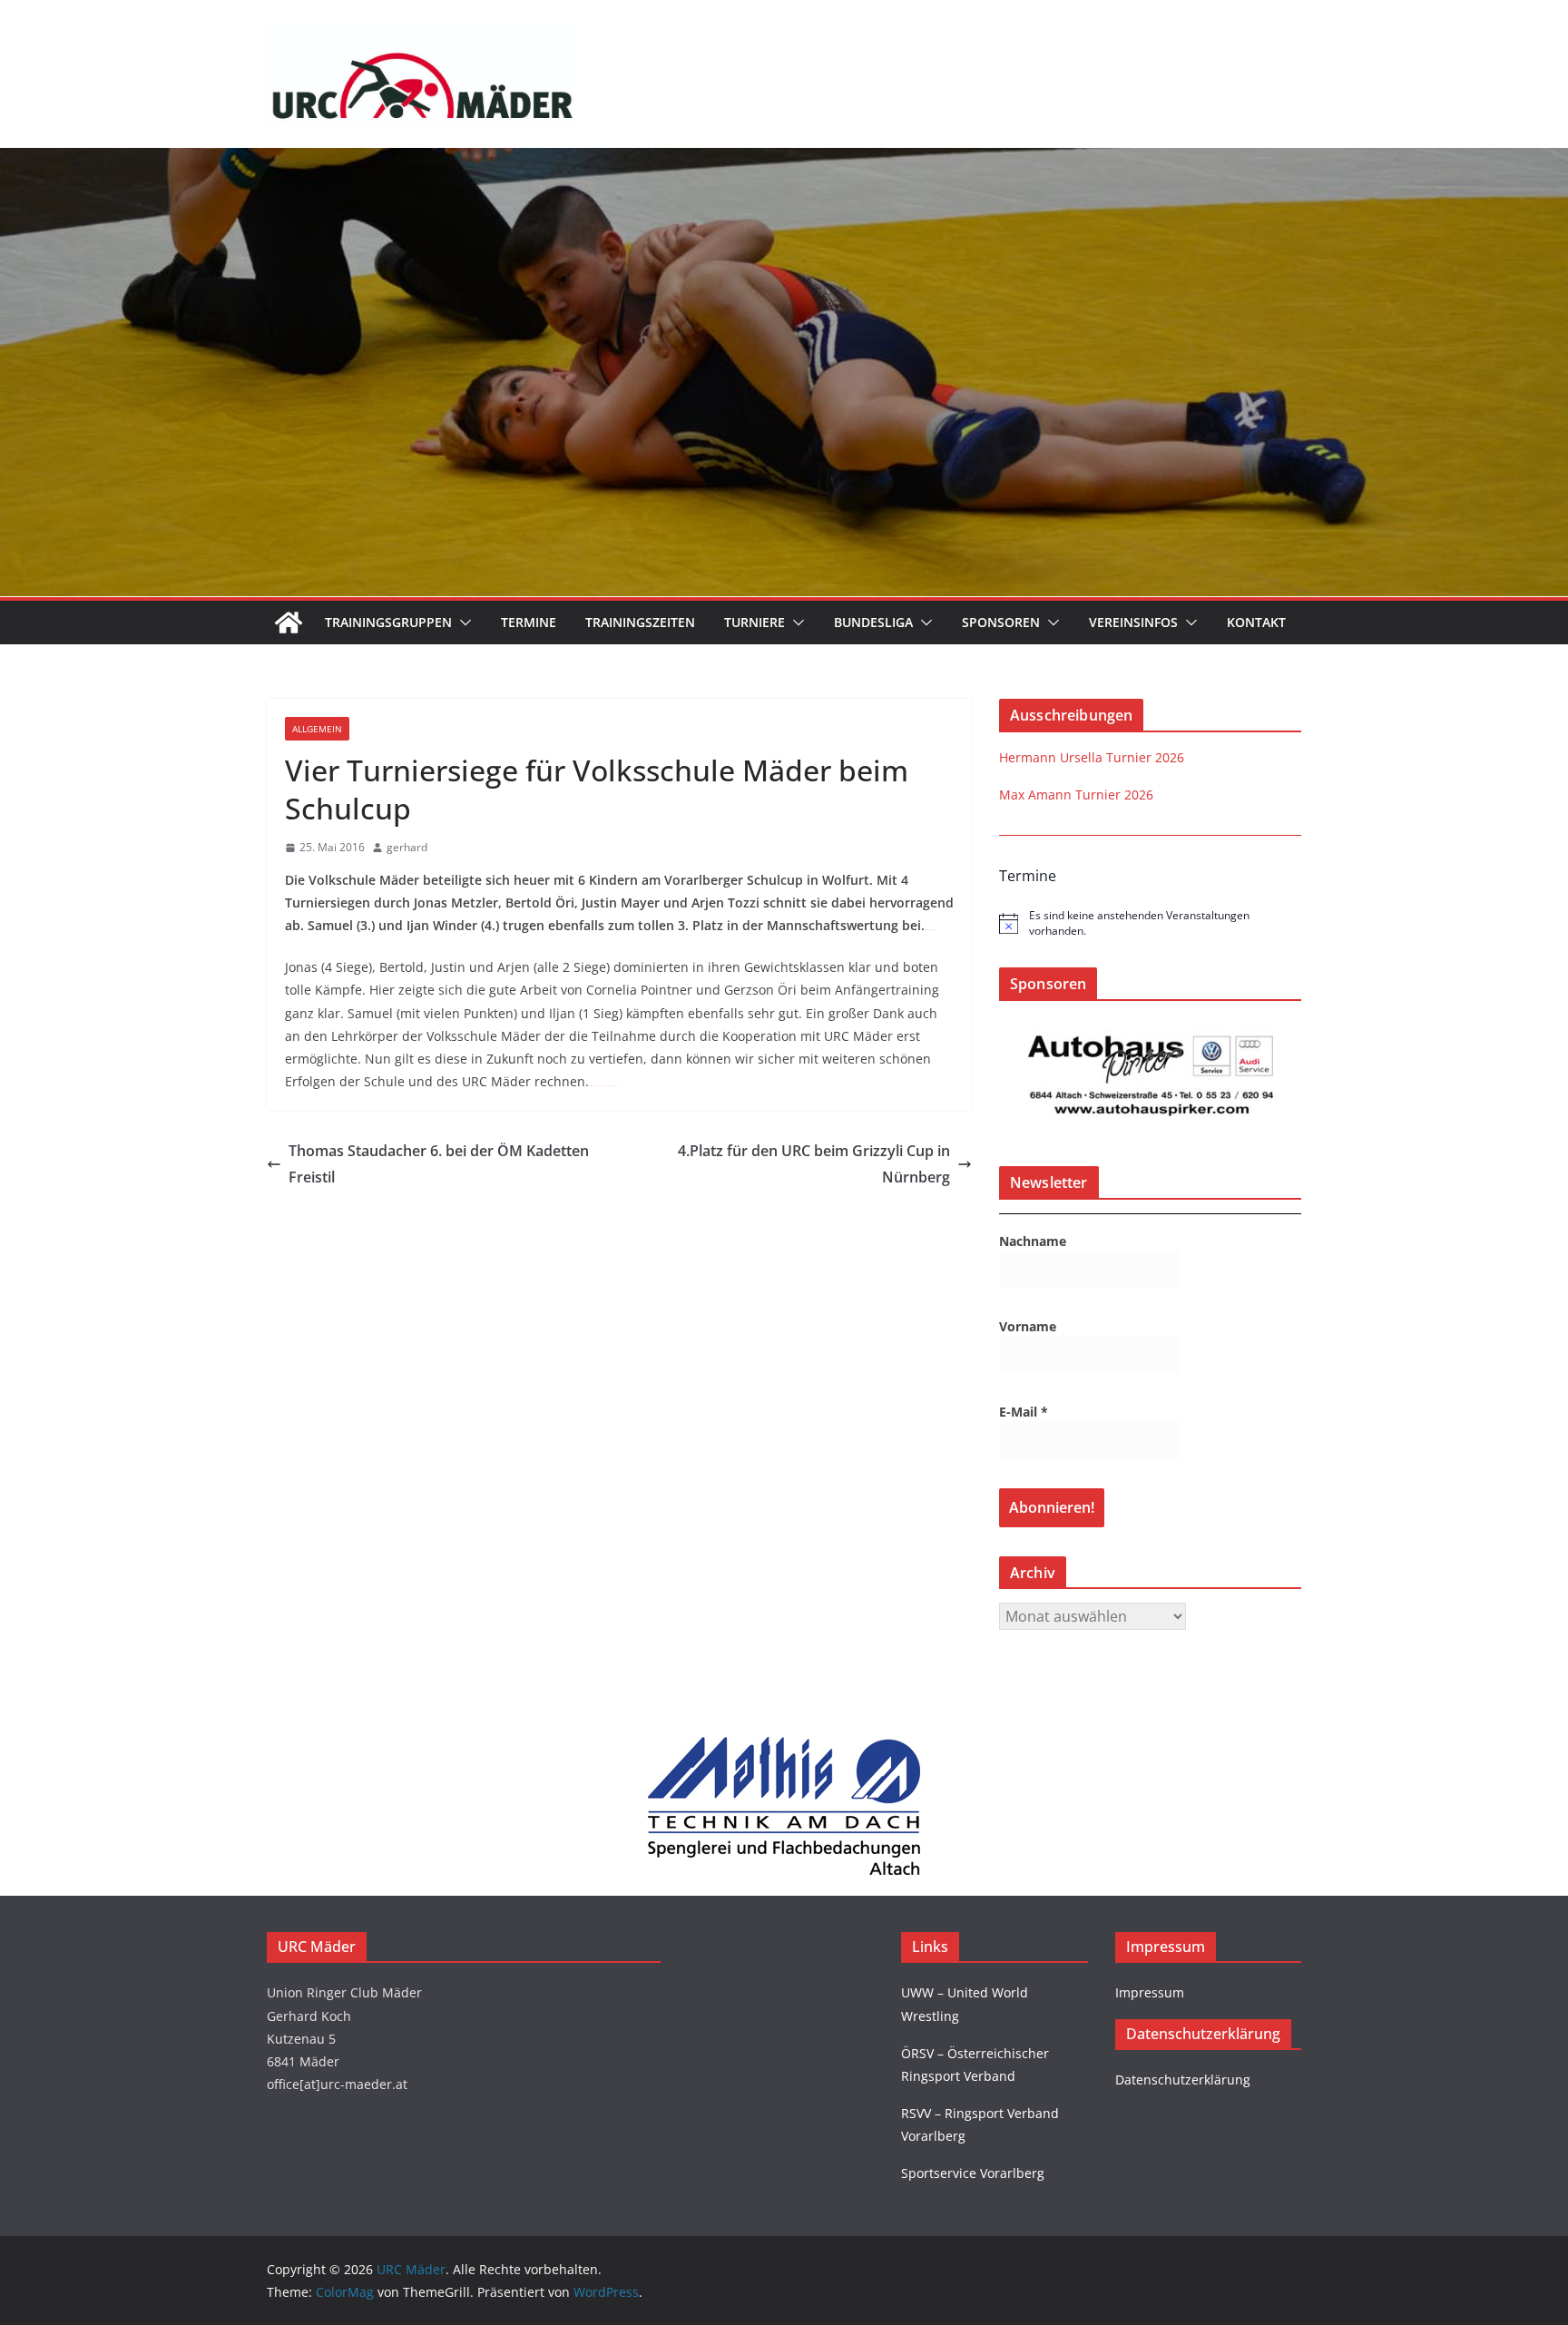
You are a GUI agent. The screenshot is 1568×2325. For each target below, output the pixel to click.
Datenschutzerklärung (1183, 2080)
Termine (529, 622)
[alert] (1150, 923)
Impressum (1150, 1992)
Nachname (1033, 1241)
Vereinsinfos (1133, 622)
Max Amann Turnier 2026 (1076, 795)
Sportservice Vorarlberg (973, 2173)
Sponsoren (1001, 622)
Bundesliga (873, 622)
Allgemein (317, 729)
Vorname (1028, 1326)
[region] (1151, 1076)
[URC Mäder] (784, 161)
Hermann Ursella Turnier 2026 (1092, 757)
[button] (462, 623)
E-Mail (1024, 1412)
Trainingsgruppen (388, 622)
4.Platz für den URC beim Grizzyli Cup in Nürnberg (814, 1164)
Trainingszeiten (640, 622)
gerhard (407, 847)
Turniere (755, 622)
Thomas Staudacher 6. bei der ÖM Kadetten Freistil (439, 1164)
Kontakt (1256, 622)
